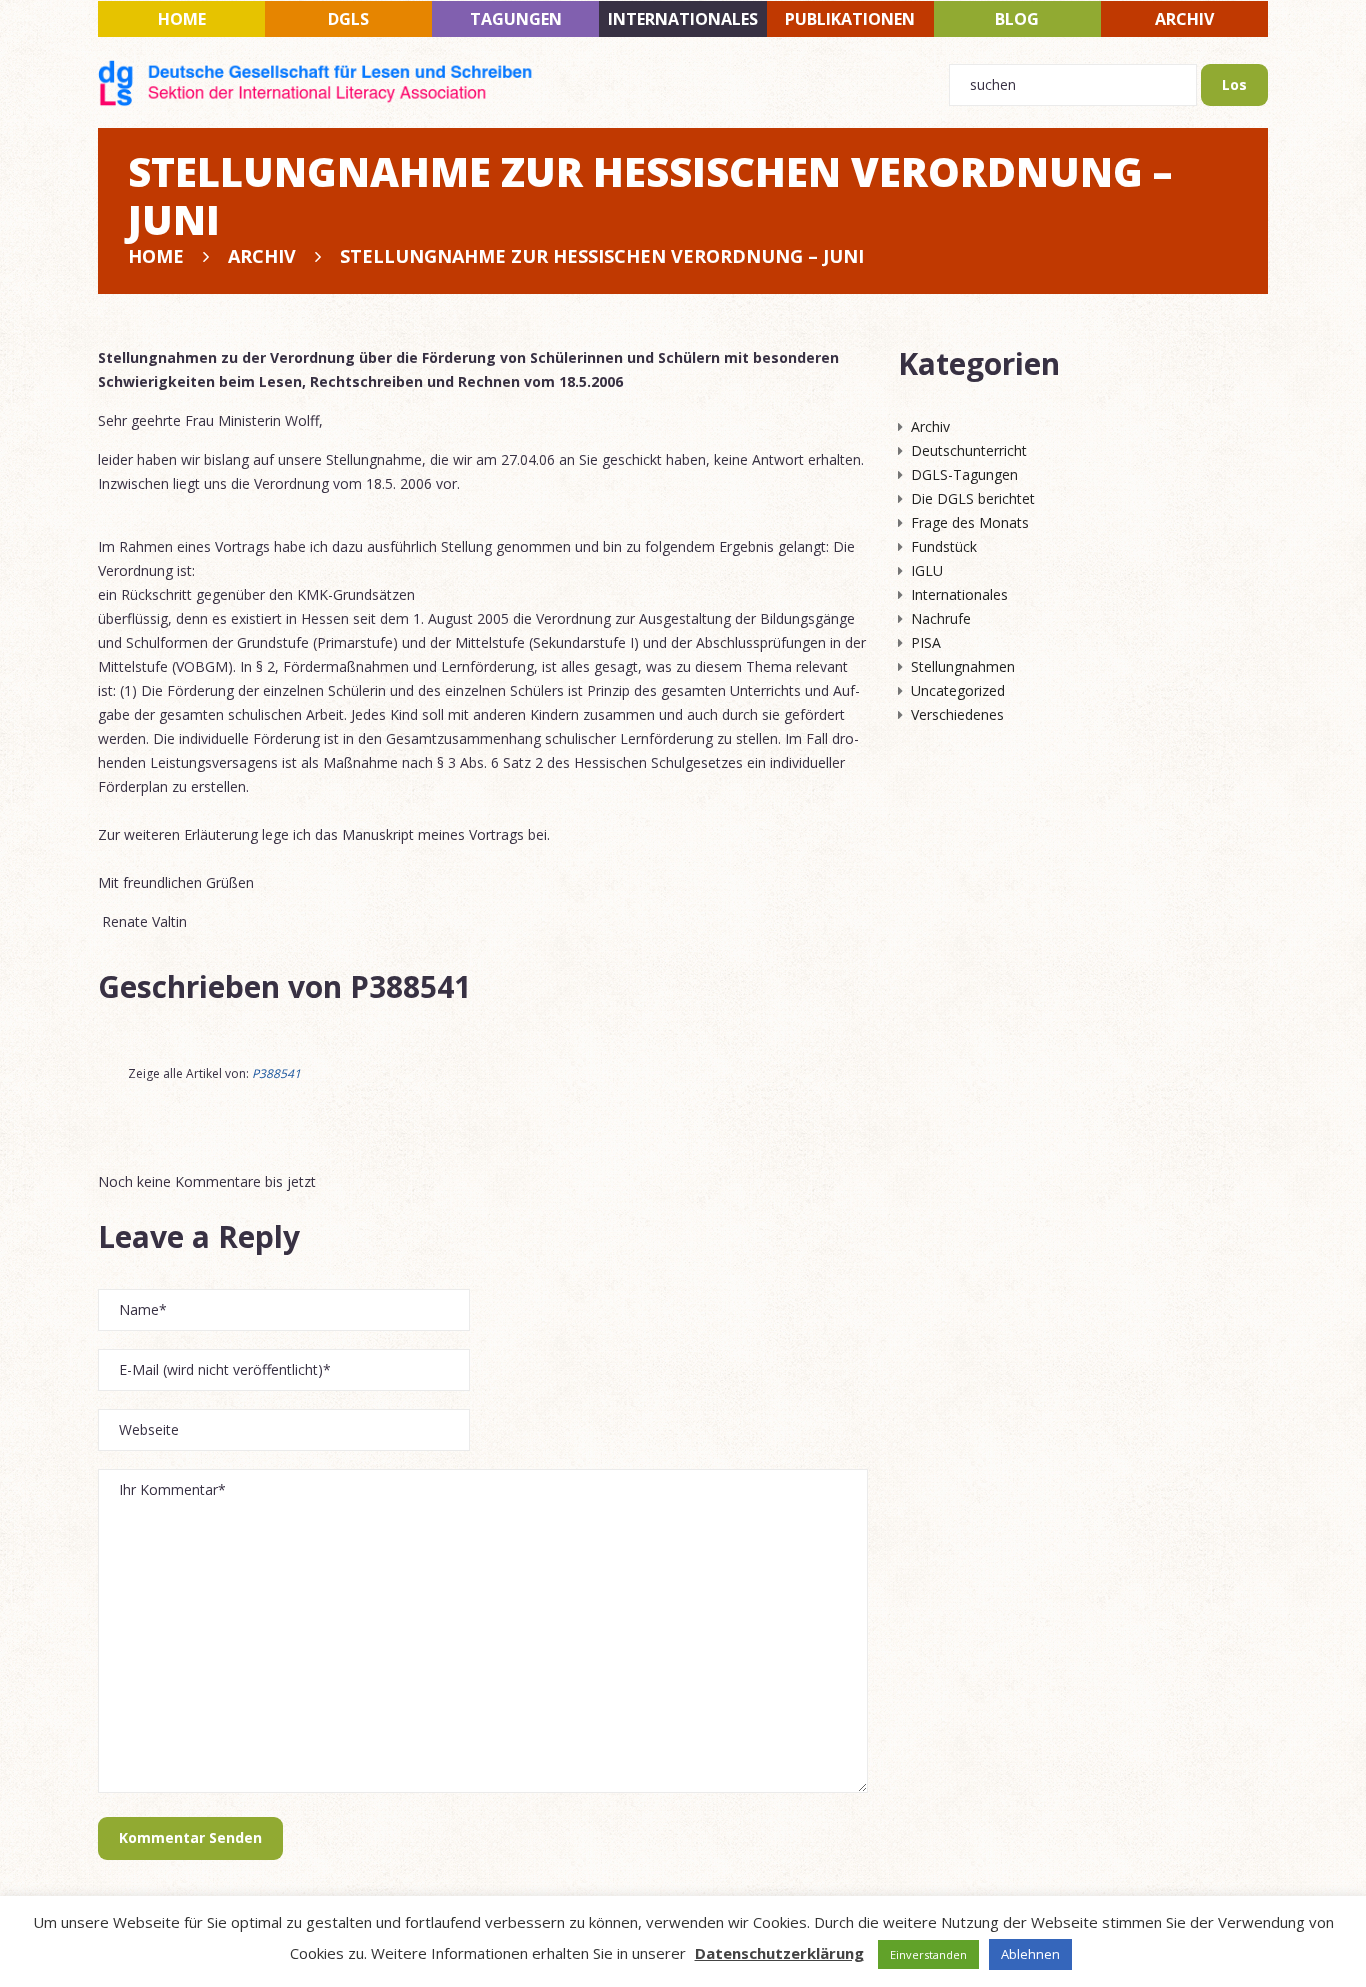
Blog (1017, 19)
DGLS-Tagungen (964, 474)
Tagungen (516, 19)
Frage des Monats (970, 522)
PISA (926, 642)
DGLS (348, 19)
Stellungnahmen (963, 666)
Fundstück (944, 546)
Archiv (1184, 19)
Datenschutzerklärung (779, 1953)
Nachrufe (941, 618)
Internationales (683, 19)
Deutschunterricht (969, 450)
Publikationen (850, 19)
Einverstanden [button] (928, 1954)
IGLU (927, 570)
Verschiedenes (957, 714)
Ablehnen (1030, 1954)
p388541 (410, 986)
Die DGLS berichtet (973, 498)
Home (182, 19)
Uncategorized (958, 690)
